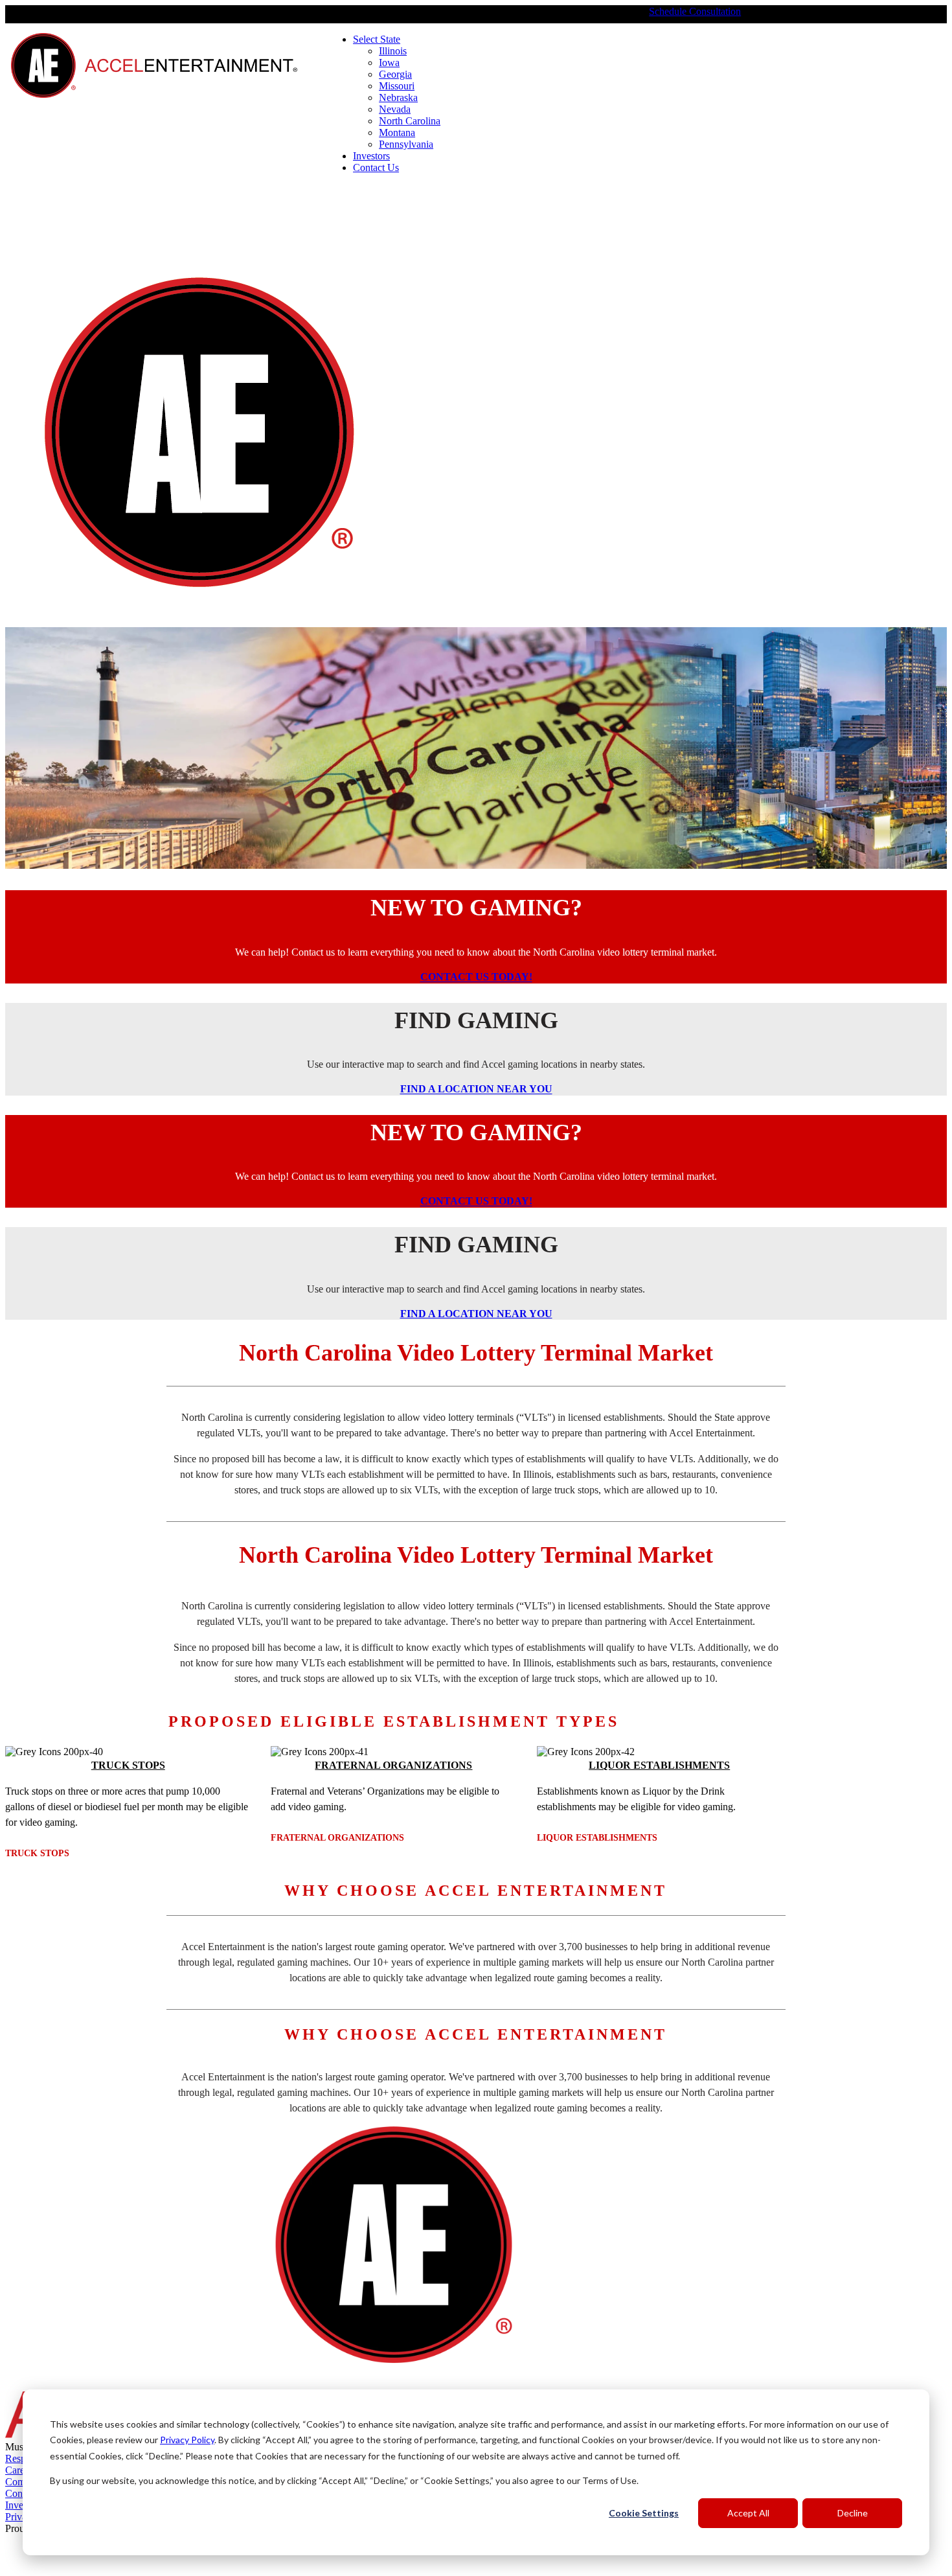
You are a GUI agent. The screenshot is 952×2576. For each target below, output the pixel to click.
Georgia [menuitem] (395, 74)
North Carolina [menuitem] (410, 121)
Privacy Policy (187, 2440)
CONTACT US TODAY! (476, 977)
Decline (853, 2513)
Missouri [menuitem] (397, 86)
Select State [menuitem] (377, 39)
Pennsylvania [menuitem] (406, 144)
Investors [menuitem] (371, 156)
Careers (21, 2470)
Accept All (748, 2513)
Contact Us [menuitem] (376, 167)
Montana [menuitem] (397, 132)
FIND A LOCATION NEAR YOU (476, 1089)
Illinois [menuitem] (393, 51)
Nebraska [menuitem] (398, 98)
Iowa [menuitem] (389, 63)
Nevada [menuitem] (395, 109)
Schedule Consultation (695, 11)
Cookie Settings (644, 2513)
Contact (21, 2493)
